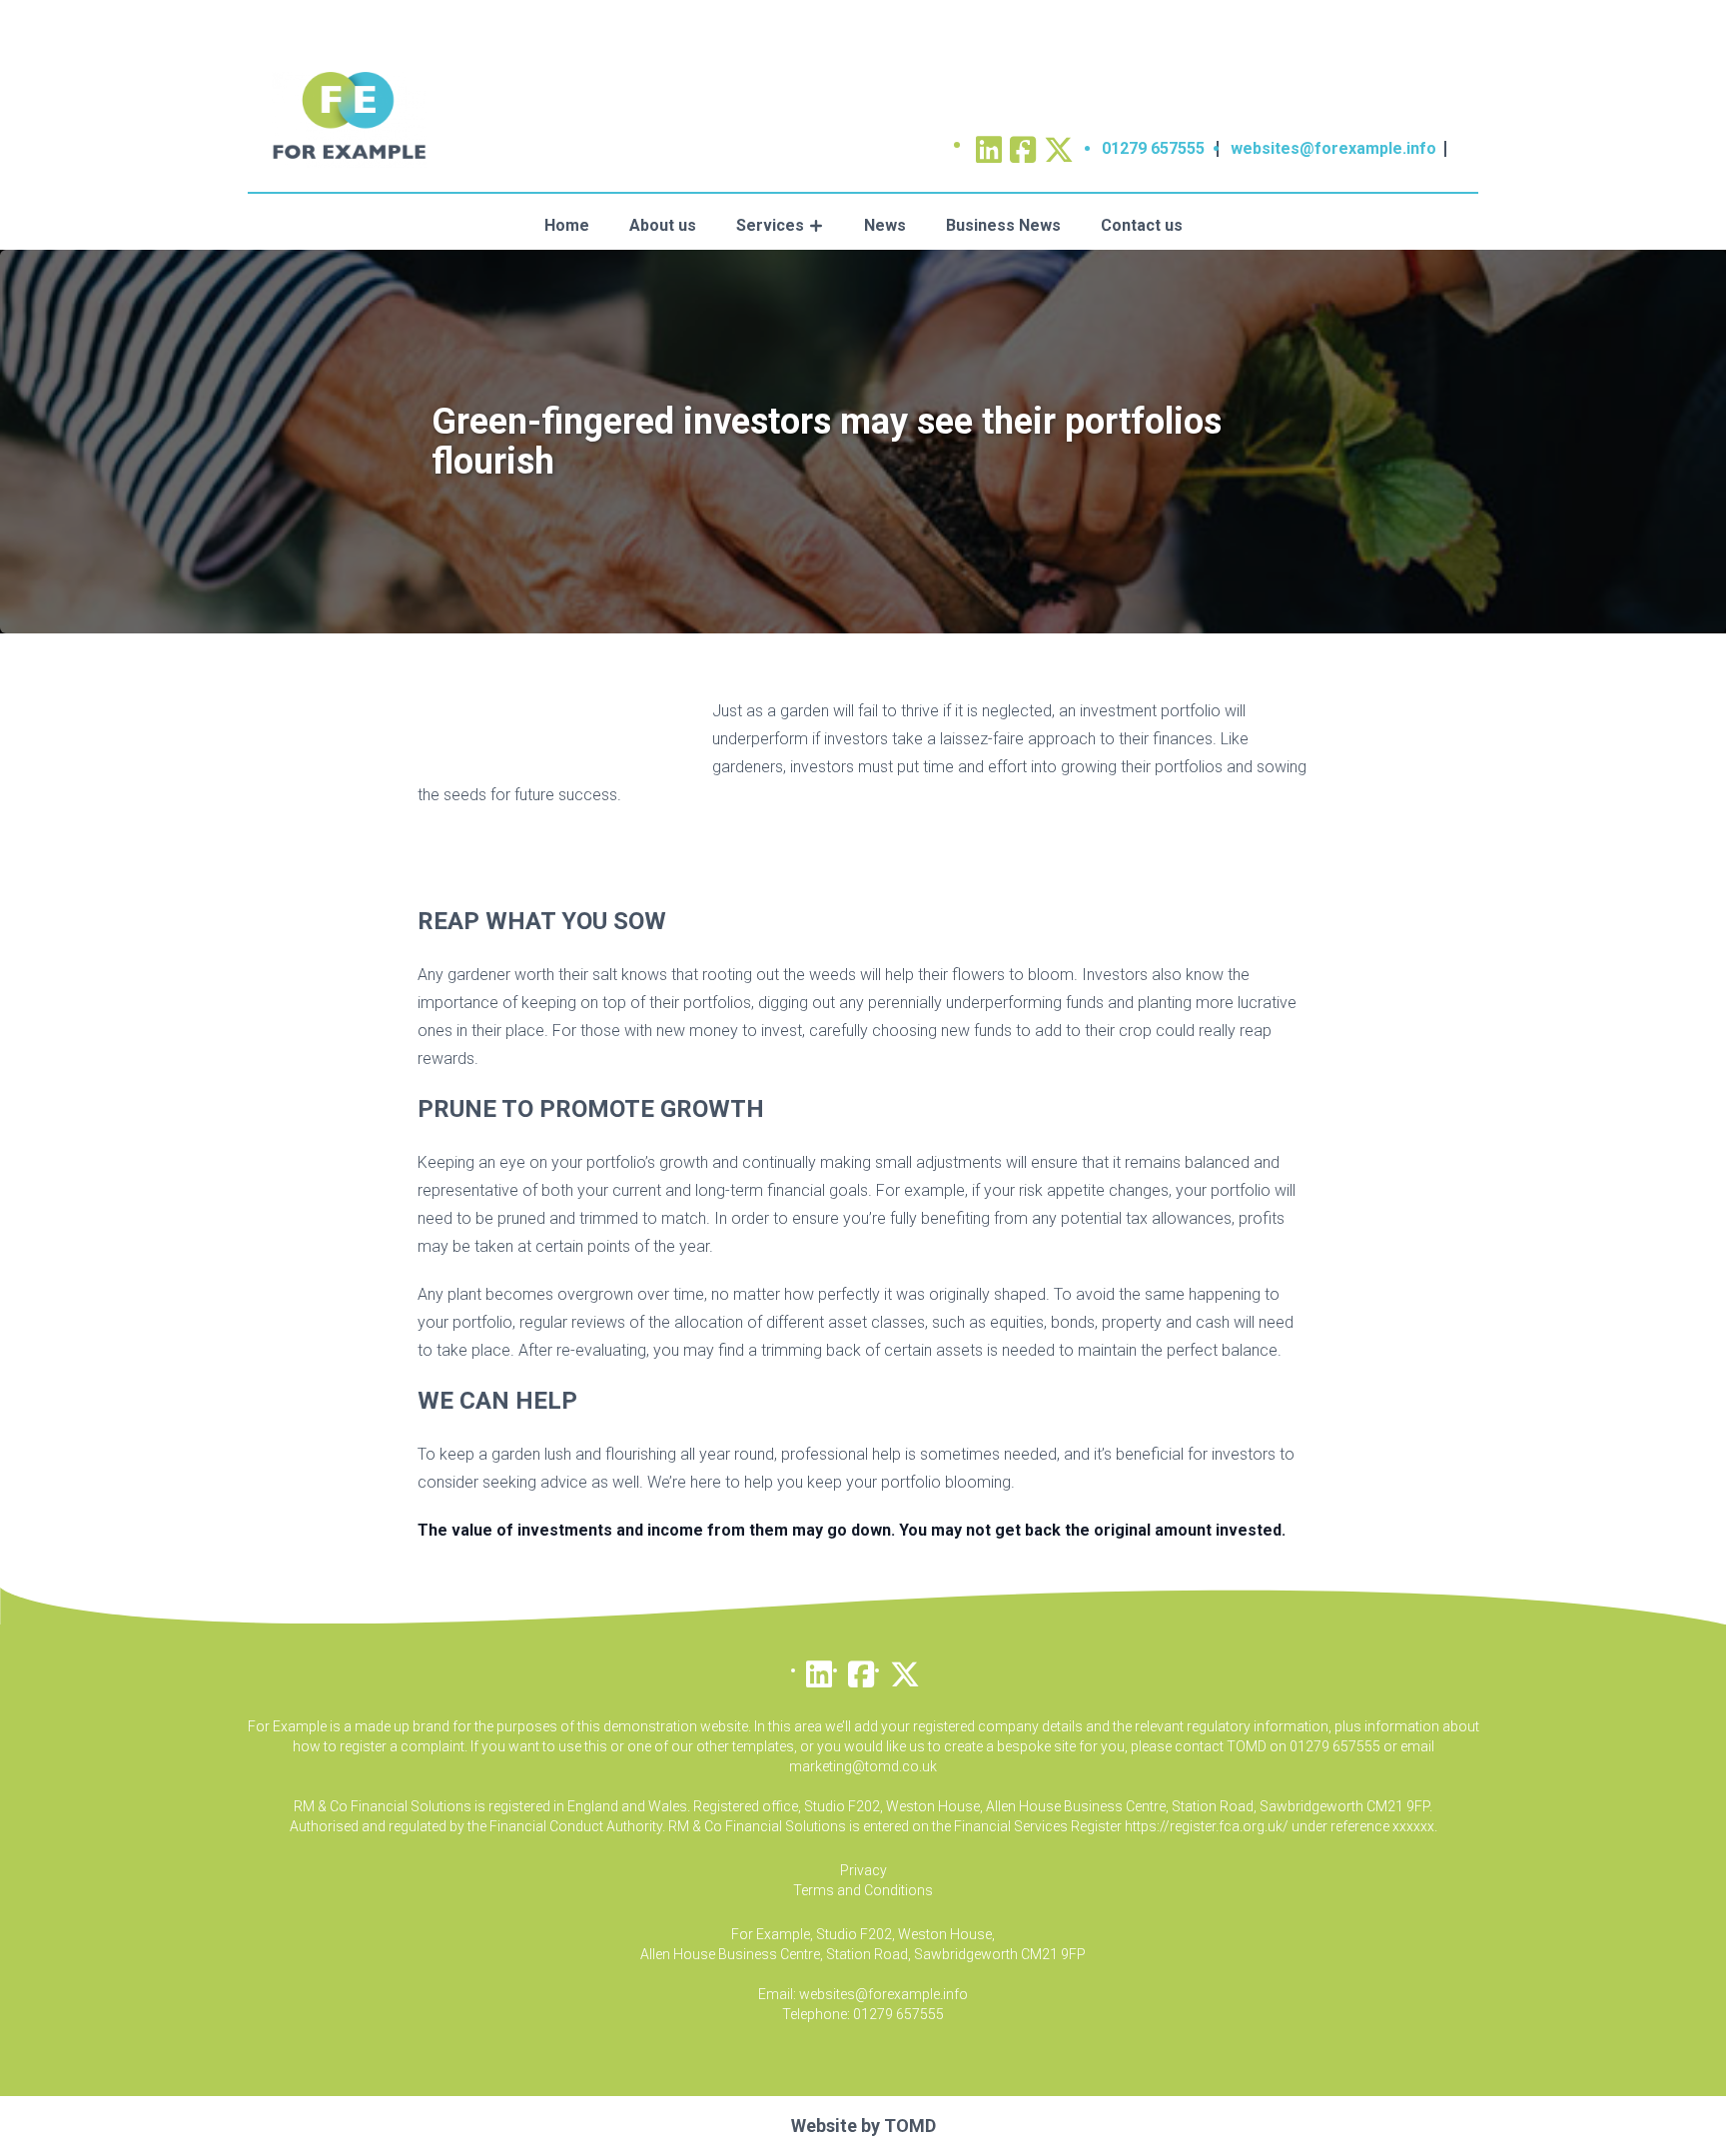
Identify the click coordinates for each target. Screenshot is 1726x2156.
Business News (1003, 225)
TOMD (910, 2126)
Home (567, 225)
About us (663, 225)
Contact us (1142, 225)
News (885, 225)
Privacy (863, 1870)
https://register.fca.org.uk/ (1207, 1826)
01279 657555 (1153, 148)
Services (770, 225)
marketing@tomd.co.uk (863, 1766)
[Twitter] (1059, 143)
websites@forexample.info (1333, 148)
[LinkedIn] (819, 1669)
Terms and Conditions (863, 1890)
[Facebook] (861, 1669)
